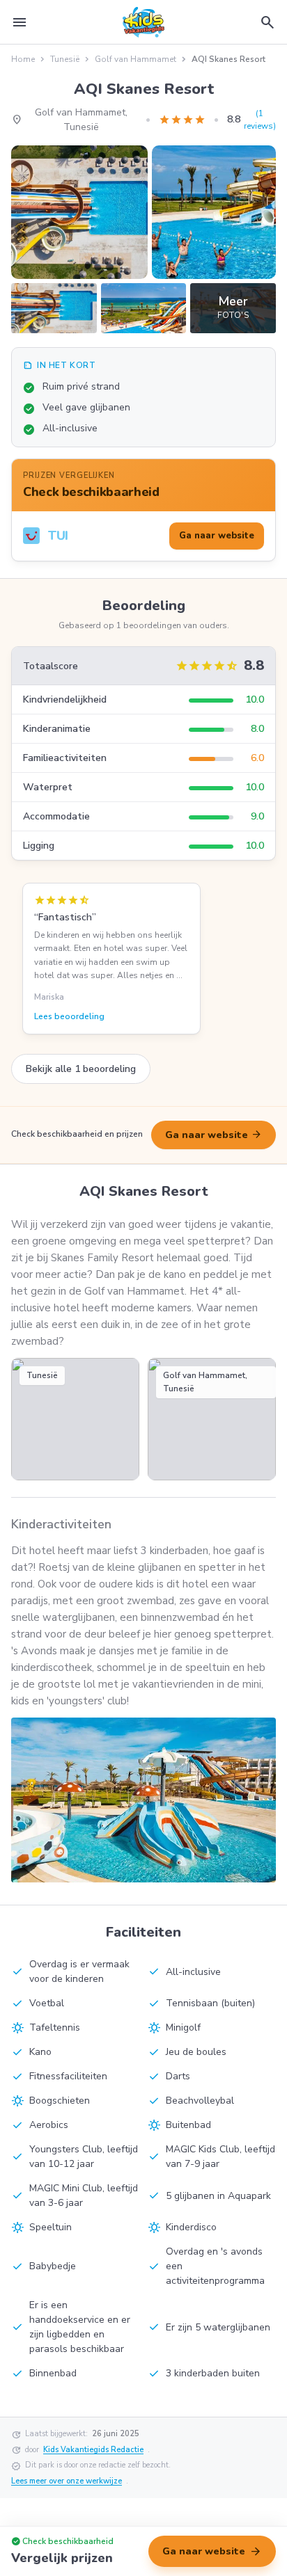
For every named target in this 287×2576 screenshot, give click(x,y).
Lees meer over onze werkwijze (67, 2481)
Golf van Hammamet (135, 59)
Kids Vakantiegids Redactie (93, 2450)
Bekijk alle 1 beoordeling (81, 1069)
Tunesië (65, 59)
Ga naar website (214, 1135)
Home (23, 59)
